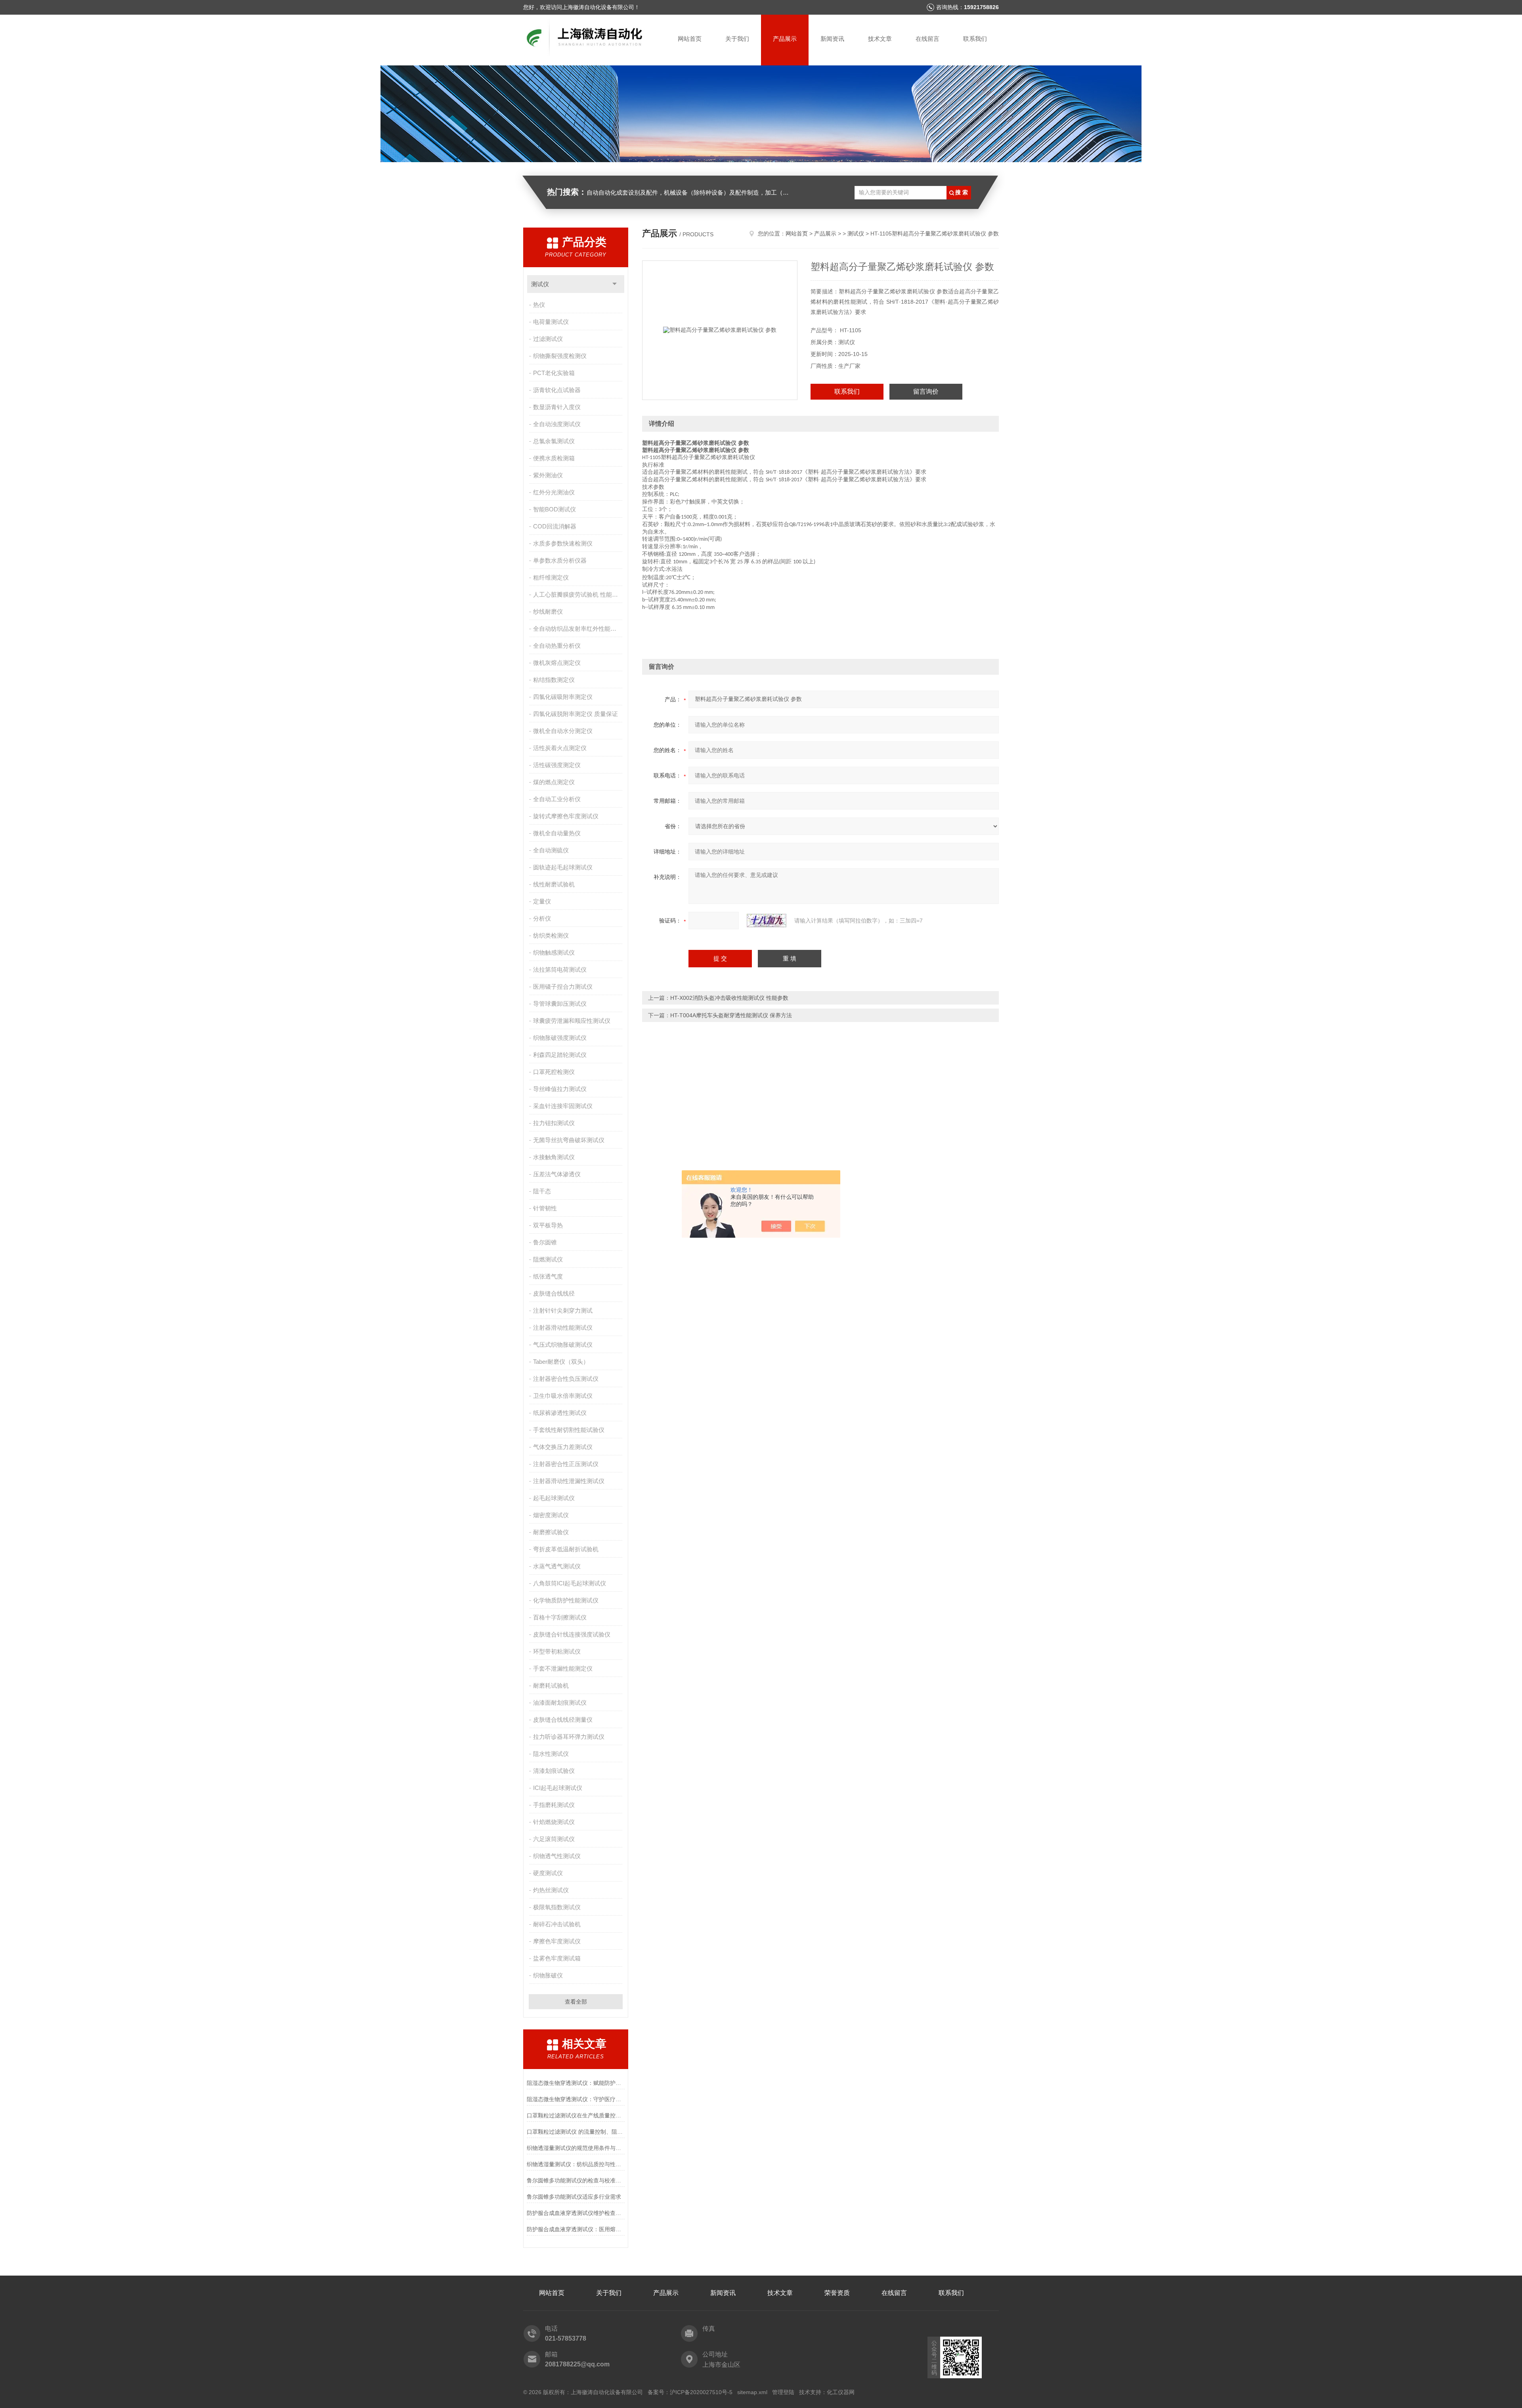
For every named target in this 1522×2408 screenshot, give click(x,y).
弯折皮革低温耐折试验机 (566, 1549)
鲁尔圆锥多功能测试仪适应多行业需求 (574, 2197)
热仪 (539, 305)
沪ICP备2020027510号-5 (701, 2392)
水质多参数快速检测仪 (563, 543)
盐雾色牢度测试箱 (557, 1958)
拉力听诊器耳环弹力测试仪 (569, 1737)
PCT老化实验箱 (554, 373)
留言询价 (926, 391)
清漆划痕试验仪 (554, 1771)
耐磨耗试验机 (551, 1685)
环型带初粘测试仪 (557, 1651)
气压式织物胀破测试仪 (563, 1345)
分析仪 (542, 918)
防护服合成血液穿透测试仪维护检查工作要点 (576, 2213)
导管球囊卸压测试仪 (560, 1004)
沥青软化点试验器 (557, 390)
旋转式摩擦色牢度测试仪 (566, 816)
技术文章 (880, 39)
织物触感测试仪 (554, 952)
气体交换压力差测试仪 (563, 1447)
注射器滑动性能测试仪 (563, 1327)
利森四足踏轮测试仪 (560, 1055)
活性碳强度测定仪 (557, 765)
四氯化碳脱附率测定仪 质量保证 (576, 714)
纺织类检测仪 (551, 935)
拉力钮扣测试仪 (554, 1123)
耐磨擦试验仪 (551, 1532)
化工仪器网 (841, 2392)
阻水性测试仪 (551, 1754)
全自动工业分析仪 (557, 799)
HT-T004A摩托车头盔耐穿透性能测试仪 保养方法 (731, 1015)
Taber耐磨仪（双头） (561, 1362)
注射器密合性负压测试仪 (566, 1379)
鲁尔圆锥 (545, 1242)
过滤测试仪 (548, 339)
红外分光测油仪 (554, 492)
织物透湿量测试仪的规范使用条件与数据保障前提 (576, 2148)
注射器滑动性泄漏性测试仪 (569, 1481)
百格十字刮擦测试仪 (560, 1617)
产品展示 (785, 39)
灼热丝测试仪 (551, 1890)
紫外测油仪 (548, 475)
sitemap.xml (752, 2392)
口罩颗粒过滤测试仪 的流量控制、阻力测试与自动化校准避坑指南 (576, 2132)
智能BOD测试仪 (554, 509)
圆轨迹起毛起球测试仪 (563, 867)
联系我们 (975, 39)
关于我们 (737, 39)
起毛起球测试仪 (554, 1498)
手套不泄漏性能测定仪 (563, 1668)
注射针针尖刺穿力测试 (563, 1310)
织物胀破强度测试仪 (560, 1038)
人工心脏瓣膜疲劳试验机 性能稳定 (578, 594)
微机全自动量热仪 (557, 833)
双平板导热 (548, 1225)
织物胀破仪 (548, 1975)
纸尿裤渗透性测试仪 (560, 1413)
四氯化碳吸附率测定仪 (563, 697)
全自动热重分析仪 (557, 646)
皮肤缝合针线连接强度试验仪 (572, 1634)
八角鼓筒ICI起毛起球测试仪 (570, 1583)
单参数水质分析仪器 (560, 560)
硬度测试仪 (548, 1873)
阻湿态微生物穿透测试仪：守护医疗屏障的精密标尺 (576, 2099)
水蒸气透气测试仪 (557, 1566)
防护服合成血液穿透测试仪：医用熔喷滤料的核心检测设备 (576, 2229)
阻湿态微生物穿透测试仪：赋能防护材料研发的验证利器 (576, 2083)
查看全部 (576, 2002)
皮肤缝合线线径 (554, 1293)
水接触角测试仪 (554, 1157)
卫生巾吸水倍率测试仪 (563, 1396)
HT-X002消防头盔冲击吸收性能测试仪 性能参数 (729, 998)
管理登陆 (783, 2392)
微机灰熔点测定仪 (557, 663)
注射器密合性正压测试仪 (566, 1464)
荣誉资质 (837, 2293)
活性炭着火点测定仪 (560, 748)
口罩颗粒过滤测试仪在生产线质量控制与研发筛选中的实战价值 (576, 2115)
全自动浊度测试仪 (557, 424)
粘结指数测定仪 (554, 680)
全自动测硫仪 (551, 850)
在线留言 (927, 39)
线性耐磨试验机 (554, 884)
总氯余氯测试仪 (554, 441)
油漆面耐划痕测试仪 (560, 1703)
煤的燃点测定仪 (554, 782)
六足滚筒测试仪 (554, 1839)
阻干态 (542, 1191)
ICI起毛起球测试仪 (558, 1788)
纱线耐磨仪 (548, 612)
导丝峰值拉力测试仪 (560, 1089)
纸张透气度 (548, 1276)
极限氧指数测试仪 (557, 1907)
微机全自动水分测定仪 (563, 731)
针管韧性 (545, 1208)
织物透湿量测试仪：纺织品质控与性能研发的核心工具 (576, 2164)
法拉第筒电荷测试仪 (560, 970)
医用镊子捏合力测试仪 (563, 987)
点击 (615, 284)
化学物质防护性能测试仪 (566, 1600)
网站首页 (690, 39)
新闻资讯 (832, 39)
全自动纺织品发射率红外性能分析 (578, 629)
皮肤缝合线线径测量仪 (563, 1720)
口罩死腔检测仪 (554, 1072)
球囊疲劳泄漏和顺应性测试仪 (572, 1021)
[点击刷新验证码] (767, 921)
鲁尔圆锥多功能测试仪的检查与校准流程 (576, 2180)
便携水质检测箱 (554, 458)
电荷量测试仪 (551, 322)
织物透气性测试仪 (557, 1856)
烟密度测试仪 (551, 1515)
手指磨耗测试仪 (554, 1805)
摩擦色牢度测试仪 (557, 1941)
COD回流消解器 (555, 526)
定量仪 (542, 901)
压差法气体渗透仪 (557, 1174)
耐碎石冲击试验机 (557, 1924)
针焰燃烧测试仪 (554, 1822)
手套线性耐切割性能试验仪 (569, 1430)
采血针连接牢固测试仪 (563, 1106)
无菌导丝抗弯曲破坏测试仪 (569, 1140)
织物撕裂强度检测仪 (560, 356)
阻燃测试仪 (548, 1259)
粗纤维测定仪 (551, 577)
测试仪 (540, 284)
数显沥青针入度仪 (557, 407)
